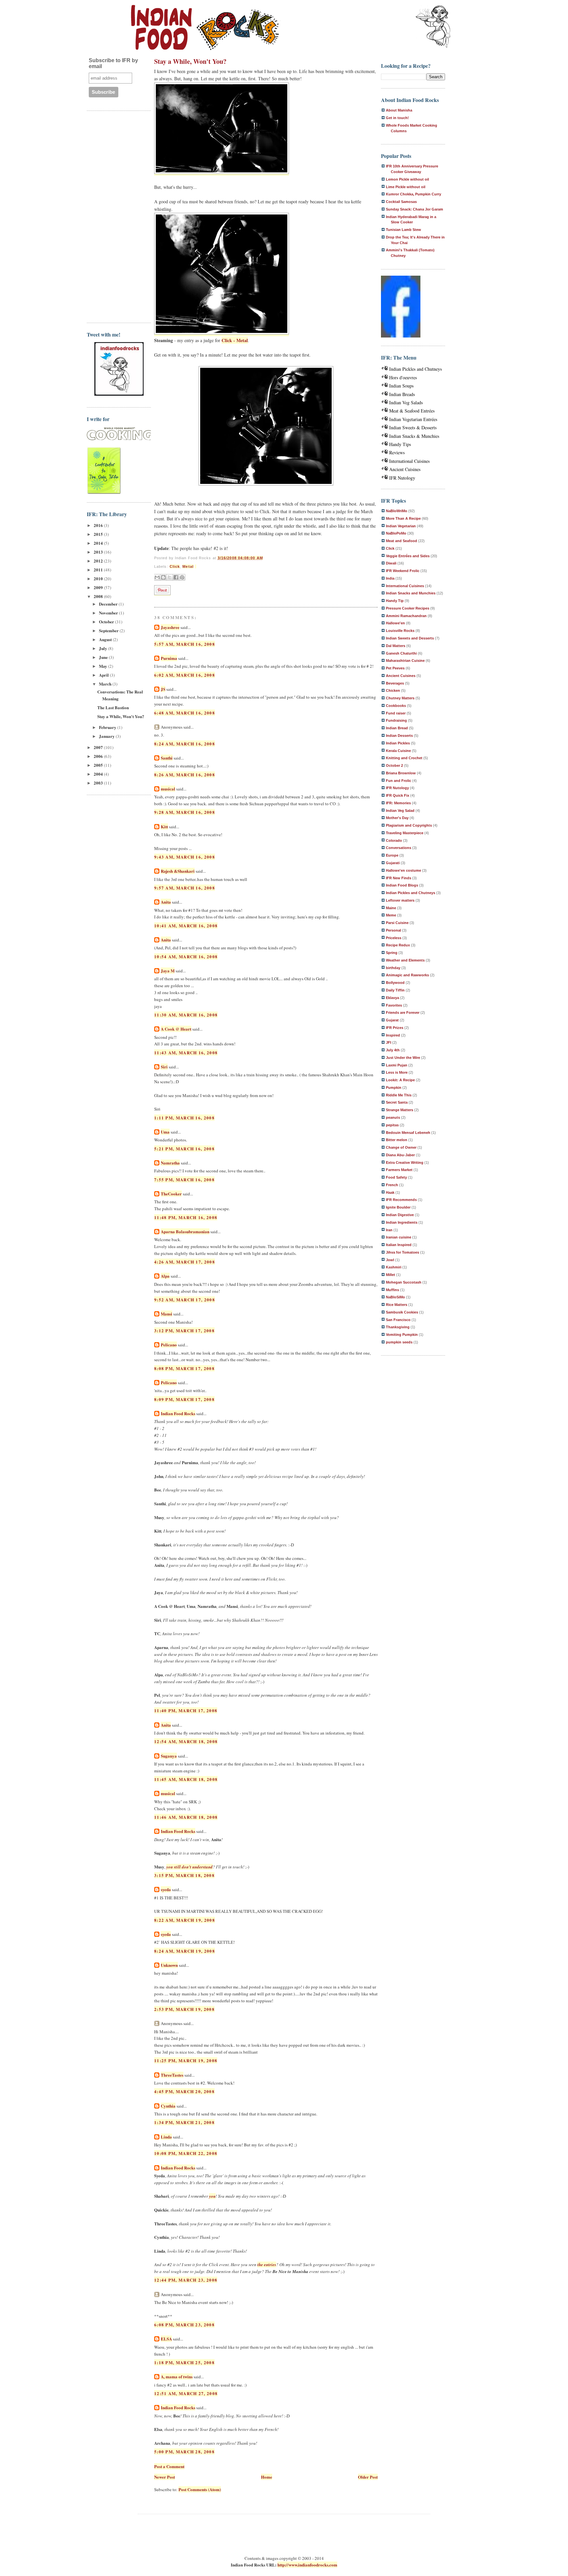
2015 (99, 534)
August (106, 639)
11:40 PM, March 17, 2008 (186, 1710)
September (109, 630)
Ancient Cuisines (405, 469)
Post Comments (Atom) (200, 2489)
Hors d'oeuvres (403, 377)
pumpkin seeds (399, 1342)
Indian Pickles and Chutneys (415, 369)
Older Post (368, 2477)
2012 (99, 561)
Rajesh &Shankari (178, 871)
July (104, 648)
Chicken (393, 690)
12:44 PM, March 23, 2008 (186, 2280)
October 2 (394, 765)
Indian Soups (401, 386)
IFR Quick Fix (398, 795)
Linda (166, 2137)
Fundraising (396, 720)
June (104, 657)
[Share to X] (170, 577)
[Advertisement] (113, 216)
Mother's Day (397, 818)
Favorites (394, 1005)
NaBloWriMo (397, 511)
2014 (99, 543)
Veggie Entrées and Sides (408, 556)
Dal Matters (396, 646)
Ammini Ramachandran (406, 616)
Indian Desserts (399, 736)
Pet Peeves (395, 668)
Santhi (167, 758)
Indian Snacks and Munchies (411, 593)
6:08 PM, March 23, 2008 (184, 2325)
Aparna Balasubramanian (185, 1231)
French (392, 1185)
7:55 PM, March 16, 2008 (184, 1179)
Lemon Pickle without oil (407, 179)
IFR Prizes (395, 1028)
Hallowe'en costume (403, 870)
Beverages (395, 683)
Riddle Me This (399, 1095)
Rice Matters (397, 1305)
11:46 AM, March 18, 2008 (186, 1817)
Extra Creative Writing (405, 1163)
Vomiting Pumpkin (402, 1335)
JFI (389, 1042)
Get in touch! (397, 118)
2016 (99, 525)
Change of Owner (401, 1147)
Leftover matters (400, 900)
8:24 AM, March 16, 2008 (185, 744)
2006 (99, 756)
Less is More (397, 1072)
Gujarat (392, 1020)
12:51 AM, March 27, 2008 (186, 2393)
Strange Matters (400, 1110)
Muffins (392, 1290)
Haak (390, 1192)
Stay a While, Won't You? (121, 716)
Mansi (166, 1314)
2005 (99, 765)
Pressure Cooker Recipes (408, 608)
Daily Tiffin (395, 990)
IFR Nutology (402, 478)
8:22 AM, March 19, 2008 (185, 1920)
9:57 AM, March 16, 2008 (185, 888)
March (106, 684)
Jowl (390, 1260)
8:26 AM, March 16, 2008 (185, 775)
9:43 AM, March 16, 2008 (185, 857)
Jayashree (170, 627)
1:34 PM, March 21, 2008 (184, 2122)
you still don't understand (189, 1867)
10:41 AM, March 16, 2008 (186, 925)
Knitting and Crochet (404, 758)
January (107, 736)
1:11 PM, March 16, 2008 (184, 1118)
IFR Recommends (401, 1200)
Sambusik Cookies (402, 1312)
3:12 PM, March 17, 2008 (184, 1330)
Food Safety (396, 1177)
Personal (393, 930)
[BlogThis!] (163, 577)
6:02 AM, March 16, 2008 (185, 675)
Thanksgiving (398, 1327)
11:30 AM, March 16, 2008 (186, 1015)
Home (267, 2477)
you (212, 2196)
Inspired (393, 1035)
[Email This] (157, 577)
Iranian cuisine (399, 1237)
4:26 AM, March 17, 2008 (185, 1262)
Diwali (391, 563)
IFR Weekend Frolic (403, 571)
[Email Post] (196, 566)
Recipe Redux (398, 945)
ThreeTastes (172, 2075)
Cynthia (168, 2106)
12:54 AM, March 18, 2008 (186, 1741)
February (108, 727)
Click (175, 566)
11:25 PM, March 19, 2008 (186, 2060)
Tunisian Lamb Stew (403, 230)
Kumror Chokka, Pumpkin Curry (414, 194)
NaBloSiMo (395, 1297)
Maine (391, 908)
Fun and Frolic (399, 781)
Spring (392, 953)
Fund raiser (396, 713)
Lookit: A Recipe (400, 1080)
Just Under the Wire (403, 1058)
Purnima (169, 658)
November (109, 613)
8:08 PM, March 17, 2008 (184, 1368)
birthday (393, 968)
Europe (392, 855)
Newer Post (165, 2477)
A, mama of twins (177, 2376)
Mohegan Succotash (404, 1282)
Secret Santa (397, 1102)
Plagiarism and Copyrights (409, 825)
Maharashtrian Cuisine (405, 661)
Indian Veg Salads (406, 402)
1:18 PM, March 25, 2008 (184, 2362)
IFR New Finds (399, 878)
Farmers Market (399, 1170)
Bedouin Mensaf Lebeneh (408, 1133)
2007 (99, 747)
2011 (99, 570)
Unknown (169, 1965)
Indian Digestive (400, 1215)
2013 (99, 552)
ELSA (166, 2339)
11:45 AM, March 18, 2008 (186, 1779)
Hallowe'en (395, 623)
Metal (188, 566)
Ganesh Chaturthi (401, 653)
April (104, 675)
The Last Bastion (113, 707)
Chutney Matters (400, 698)
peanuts (393, 1117)
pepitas (392, 1125)
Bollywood (395, 983)
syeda (166, 1889)
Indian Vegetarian (401, 526)
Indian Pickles (398, 743)
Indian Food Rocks (178, 1413)
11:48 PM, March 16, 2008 (186, 1217)
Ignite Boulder (398, 1207)
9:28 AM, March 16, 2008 (185, 812)
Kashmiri (394, 1267)
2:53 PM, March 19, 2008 (184, 2009)
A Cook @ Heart (176, 1029)
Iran (389, 1230)
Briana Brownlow (401, 773)
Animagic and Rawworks (407, 975)
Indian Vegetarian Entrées (413, 419)
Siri (164, 1067)
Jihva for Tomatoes (402, 1252)
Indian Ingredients (402, 1222)
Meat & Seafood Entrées (412, 411)
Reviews (397, 452)
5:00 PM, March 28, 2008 (184, 2451)
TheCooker (171, 1194)
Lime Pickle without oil (406, 187)
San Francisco (398, 1320)
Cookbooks (396, 706)
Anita (166, 902)
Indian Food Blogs (402, 885)
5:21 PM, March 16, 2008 (184, 1149)
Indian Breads (402, 394)
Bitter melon (397, 1140)
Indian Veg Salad (400, 811)
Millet (390, 1275)
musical (168, 789)
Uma (165, 1132)
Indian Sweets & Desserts (413, 427)
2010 (99, 578)
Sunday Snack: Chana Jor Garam (414, 209)
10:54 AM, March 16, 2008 (186, 956)
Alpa (165, 1276)
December (109, 604)
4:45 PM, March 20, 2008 (184, 2091)
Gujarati (393, 863)
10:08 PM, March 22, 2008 (186, 2153)
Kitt (164, 826)
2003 (99, 783)
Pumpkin (394, 1088)
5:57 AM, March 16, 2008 (185, 644)
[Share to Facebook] (176, 577)
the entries (267, 2264)
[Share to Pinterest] (182, 577)
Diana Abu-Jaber (400, 1155)
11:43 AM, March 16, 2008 (186, 1052)
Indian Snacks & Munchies (414, 436)
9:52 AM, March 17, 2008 (185, 1300)
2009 (99, 587)
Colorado (394, 840)
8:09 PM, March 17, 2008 (184, 1399)
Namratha (170, 1163)
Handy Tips (400, 444)
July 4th (393, 1050)
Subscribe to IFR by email (113, 63)
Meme (391, 915)
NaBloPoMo (396, 533)
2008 (99, 596)
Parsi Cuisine (397, 923)
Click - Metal (235, 340)
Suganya (169, 1756)
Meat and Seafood (402, 541)
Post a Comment (169, 2466)
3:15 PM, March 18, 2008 (184, 1875)
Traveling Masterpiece (405, 833)
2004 (99, 774)
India (390, 578)
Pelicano (169, 1345)
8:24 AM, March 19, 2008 (185, 1951)
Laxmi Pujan (397, 1065)
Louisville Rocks (400, 631)
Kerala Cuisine (398, 751)
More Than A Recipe (403, 518)
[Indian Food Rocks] (433, 27)
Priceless (394, 938)
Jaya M (168, 971)
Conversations (399, 848)
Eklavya (392, 998)
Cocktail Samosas (401, 202)
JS (163, 689)
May (104, 666)
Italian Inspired (399, 1245)
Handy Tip (395, 601)
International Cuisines (409, 461)
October (107, 622)
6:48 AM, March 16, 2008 (185, 713)
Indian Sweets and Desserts (410, 638)
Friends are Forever (403, 1013)
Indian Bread (397, 728)
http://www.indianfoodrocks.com (307, 2565)
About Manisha (399, 110)
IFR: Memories (398, 803)
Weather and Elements (405, 960)
